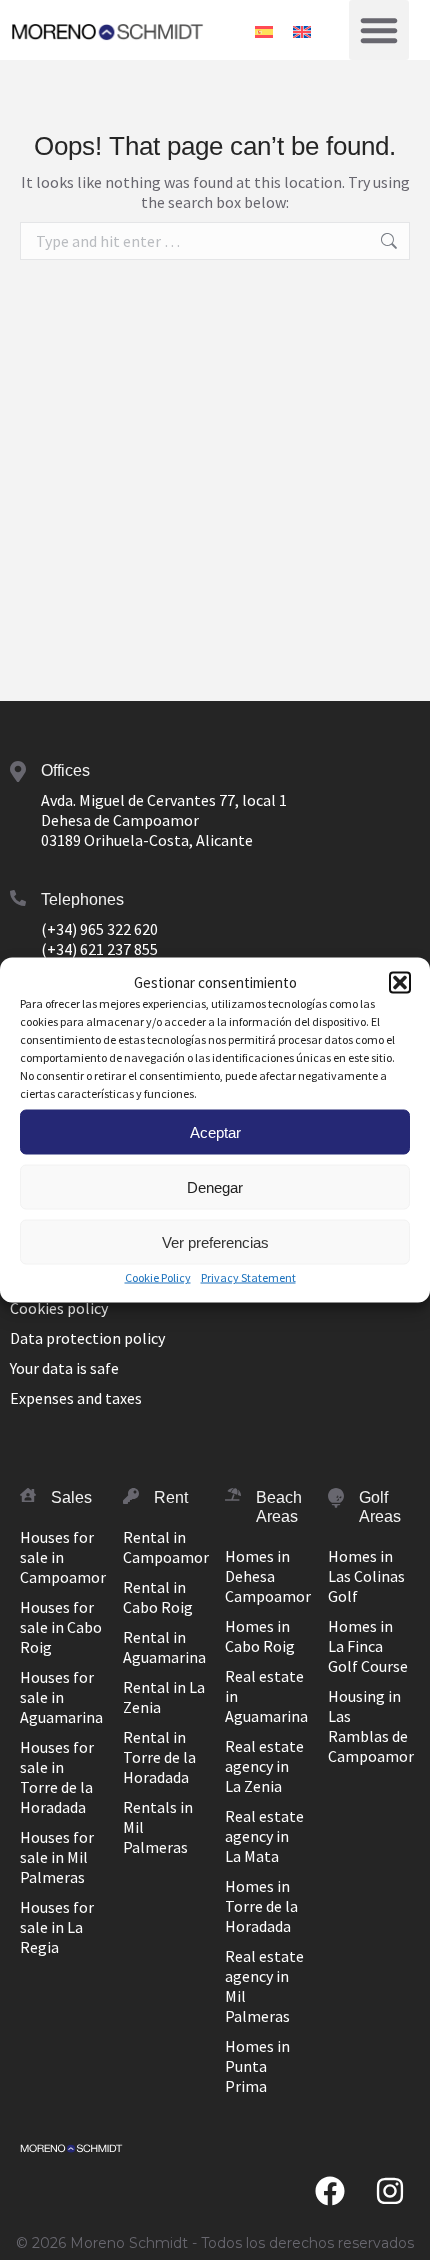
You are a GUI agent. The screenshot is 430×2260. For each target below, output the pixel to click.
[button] (400, 983)
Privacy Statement (248, 1277)
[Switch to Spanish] (264, 29)
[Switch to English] (302, 29)
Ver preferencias (215, 1241)
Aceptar (215, 1131)
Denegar (215, 1186)
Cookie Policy (158, 1277)
